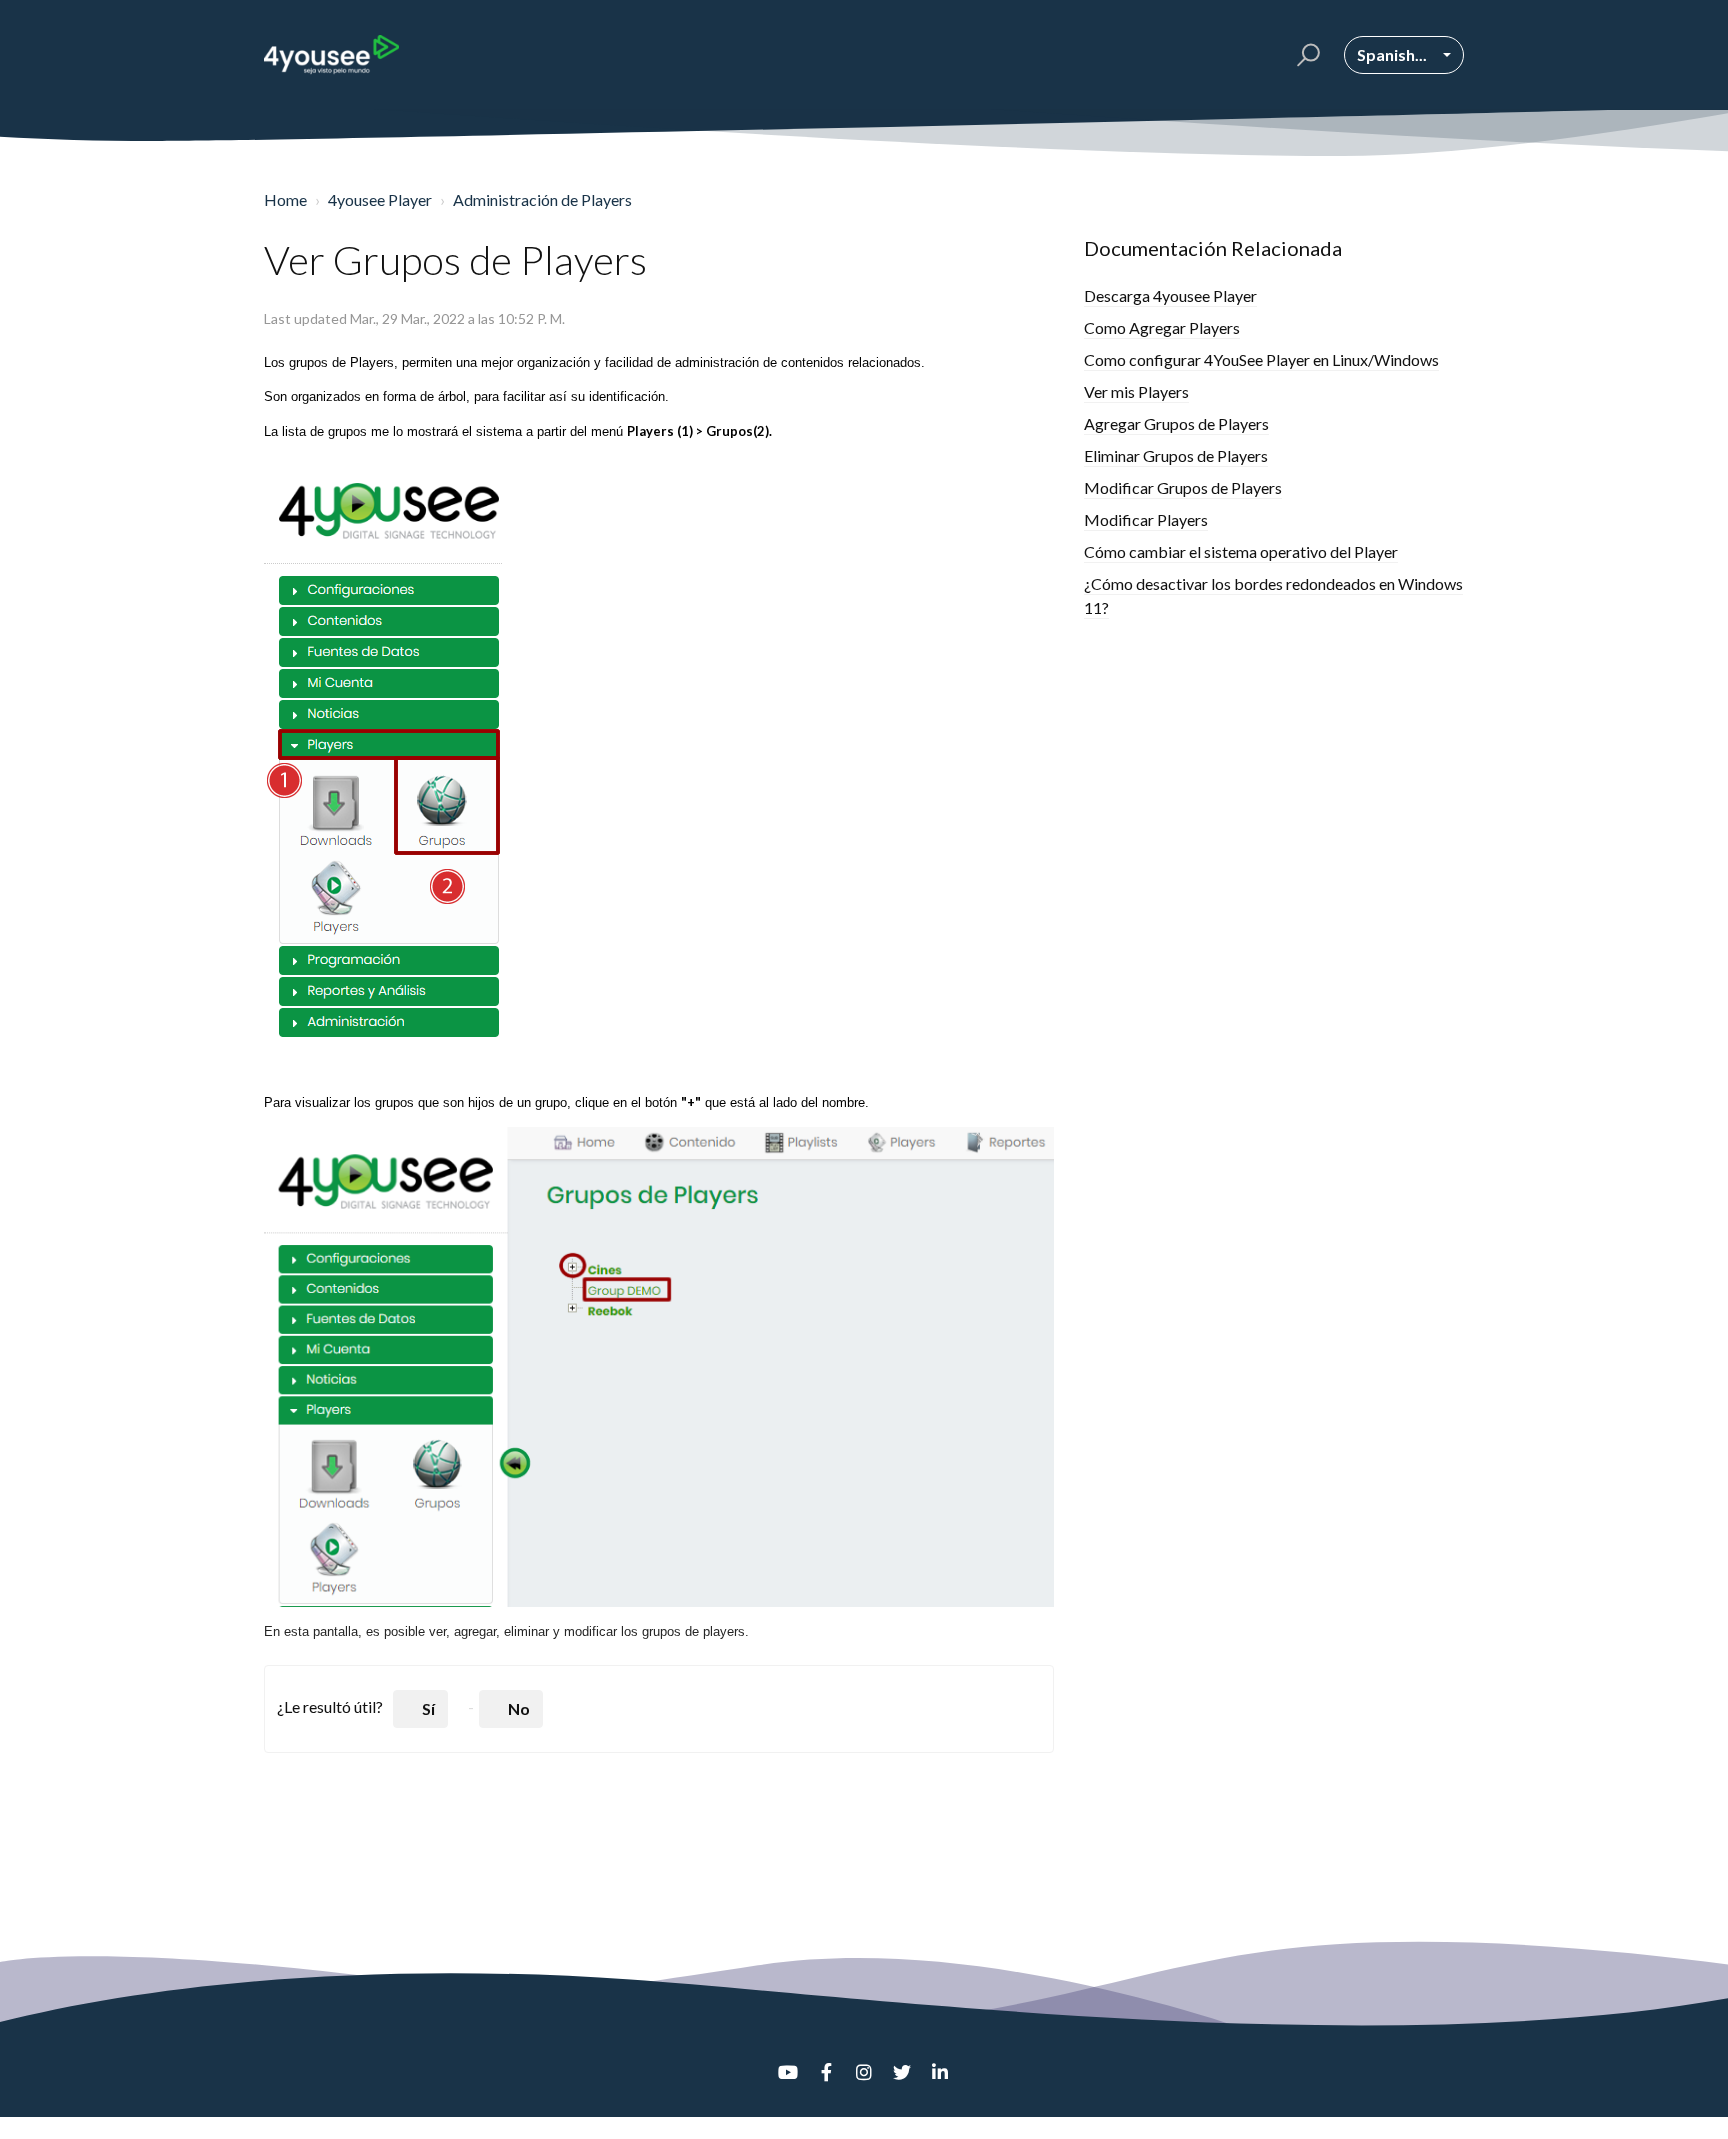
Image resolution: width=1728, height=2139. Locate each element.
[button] (1305, 55)
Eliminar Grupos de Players (1176, 455)
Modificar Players (1146, 519)
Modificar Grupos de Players (1183, 487)
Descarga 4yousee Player (1170, 295)
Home (285, 199)
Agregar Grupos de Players (1176, 423)
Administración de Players (542, 199)
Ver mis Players (1136, 391)
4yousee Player (380, 199)
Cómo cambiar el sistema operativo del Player (1241, 551)
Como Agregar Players (1162, 327)
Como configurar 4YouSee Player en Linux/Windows (1261, 359)
